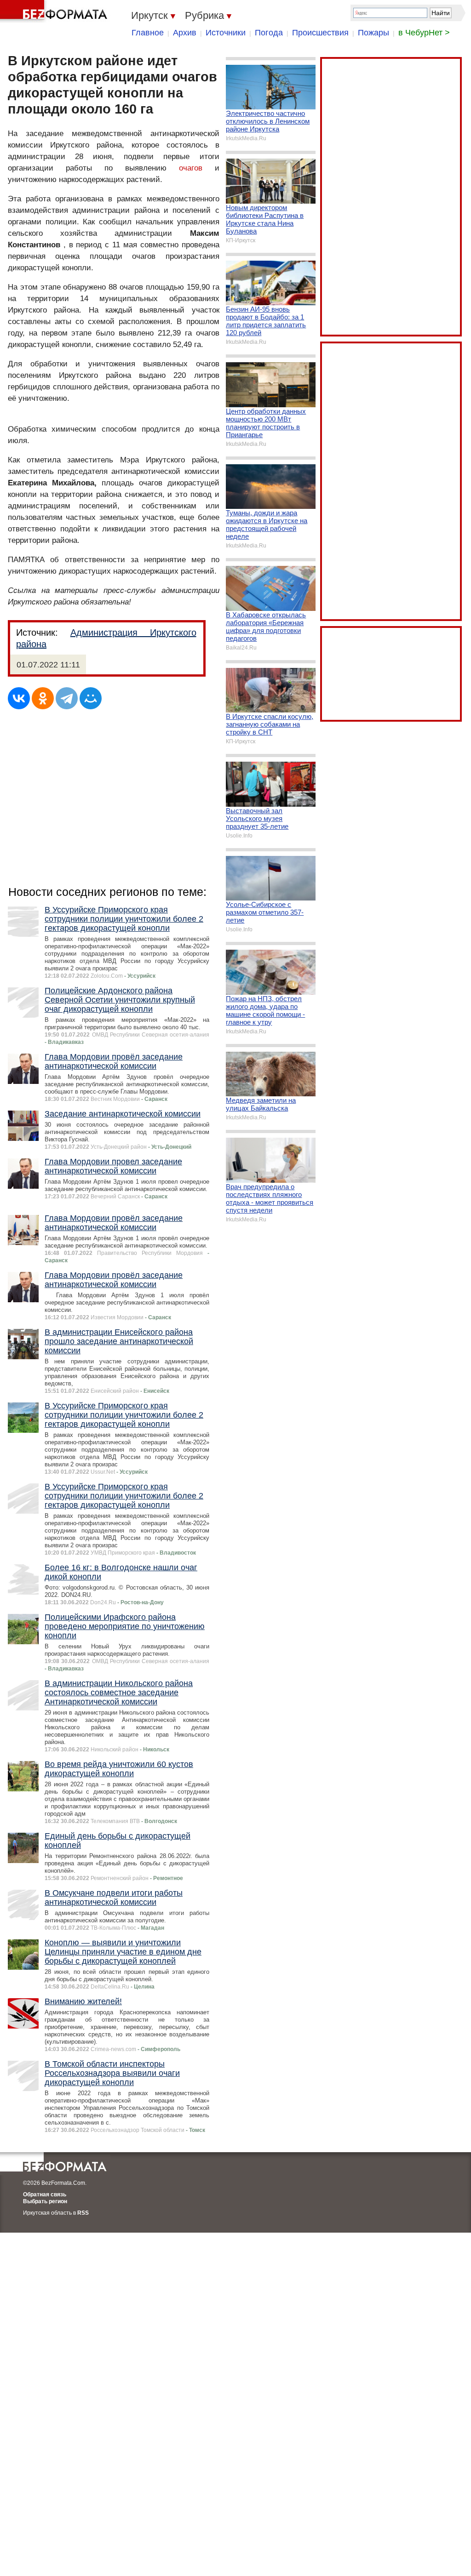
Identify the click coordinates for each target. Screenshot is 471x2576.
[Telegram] (67, 698)
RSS (83, 2213)
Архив (185, 33)
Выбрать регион (45, 2201)
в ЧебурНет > (424, 33)
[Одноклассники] (43, 698)
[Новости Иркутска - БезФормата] (55, 11)
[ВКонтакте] (19, 698)
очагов (191, 168)
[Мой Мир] (91, 698)
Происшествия (320, 33)
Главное (148, 33)
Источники (226, 33)
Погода (269, 33)
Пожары (373, 33)
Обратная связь (45, 2194)
